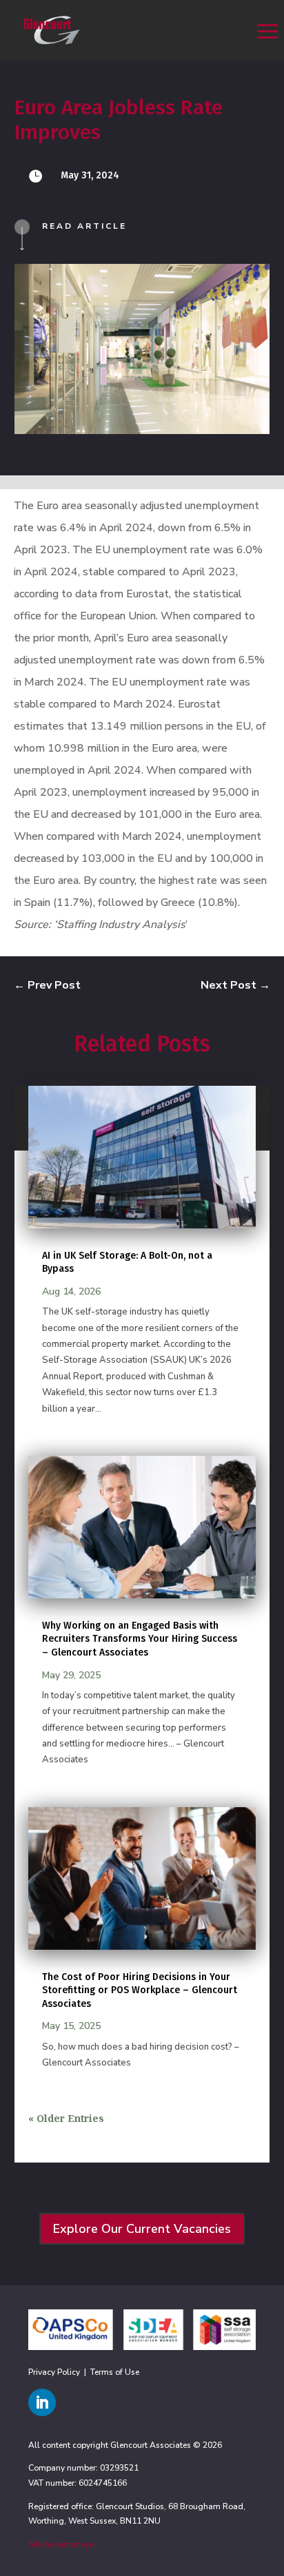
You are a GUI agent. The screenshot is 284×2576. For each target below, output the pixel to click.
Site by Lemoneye (61, 2544)
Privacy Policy (54, 2372)
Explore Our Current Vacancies (142, 2229)
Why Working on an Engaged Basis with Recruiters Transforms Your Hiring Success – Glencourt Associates (140, 1639)
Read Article (84, 226)
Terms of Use (115, 2372)
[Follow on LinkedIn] (42, 2402)
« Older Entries (66, 2118)
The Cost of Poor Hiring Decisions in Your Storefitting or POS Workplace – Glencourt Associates (140, 1990)
